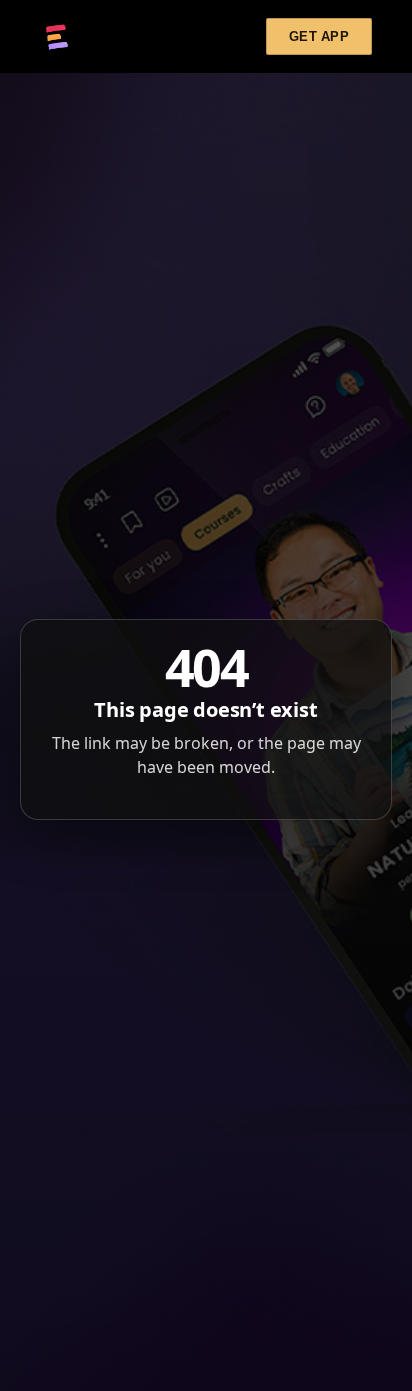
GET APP (319, 36)
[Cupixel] (57, 37)
